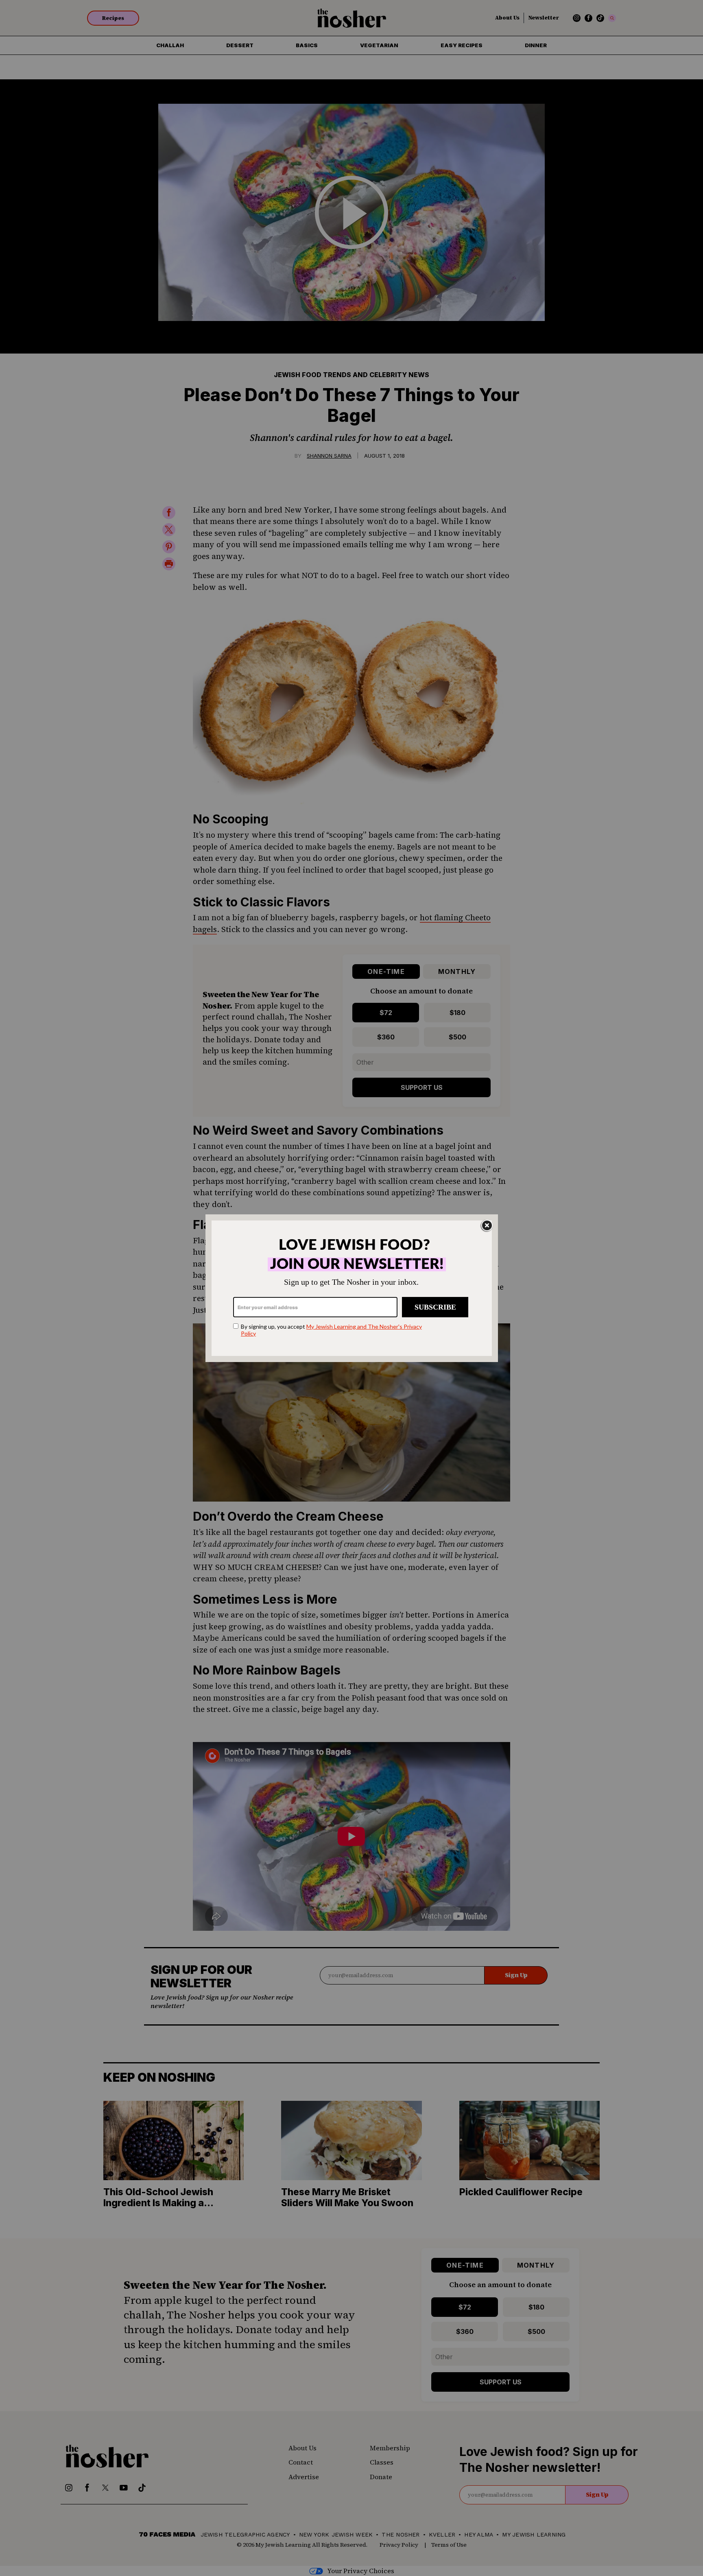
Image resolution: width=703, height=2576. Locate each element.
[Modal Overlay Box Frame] (352, 1288)
